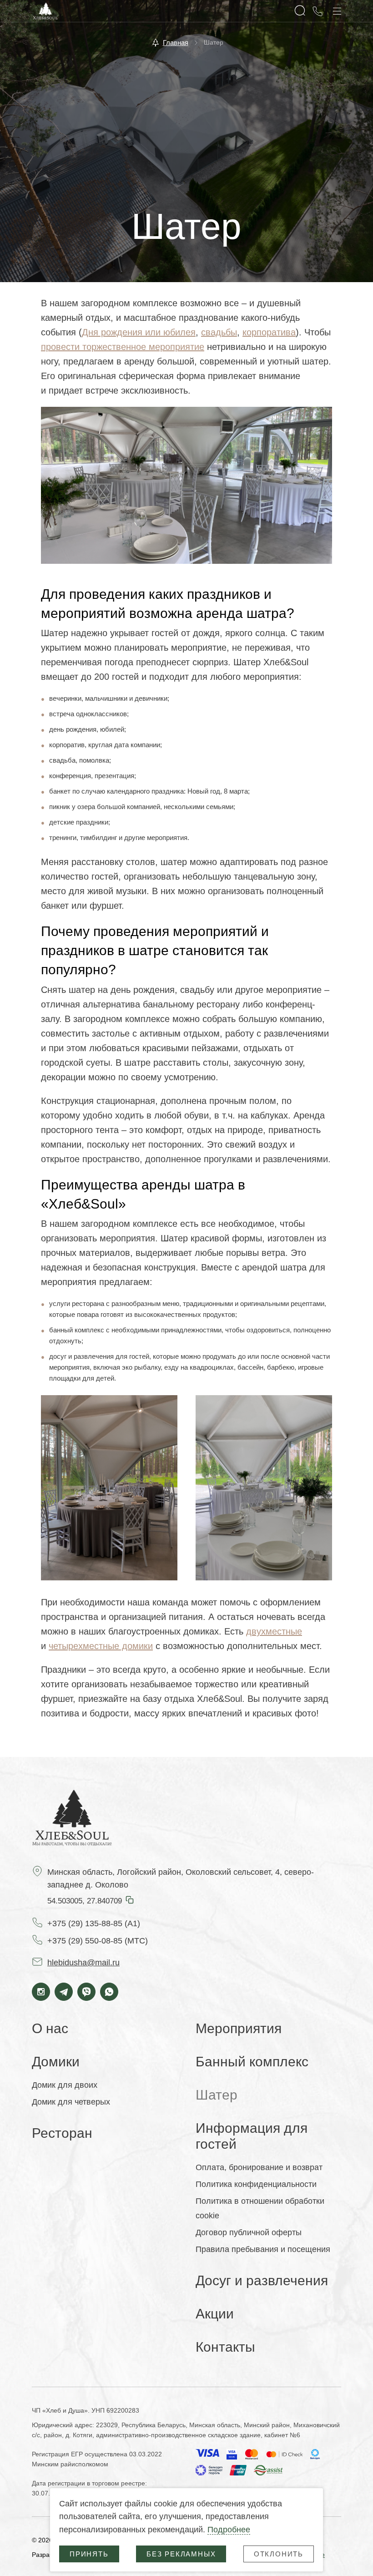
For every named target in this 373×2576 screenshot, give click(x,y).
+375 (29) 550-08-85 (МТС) (98, 1941)
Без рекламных (181, 2554)
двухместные (274, 1631)
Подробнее (229, 2530)
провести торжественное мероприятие (123, 347)
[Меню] (337, 11)
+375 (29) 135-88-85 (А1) (94, 1923)
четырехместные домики (101, 1646)
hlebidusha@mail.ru (83, 1963)
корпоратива (269, 332)
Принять (89, 2554)
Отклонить (279, 2554)
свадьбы (219, 332)
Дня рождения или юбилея (139, 332)
